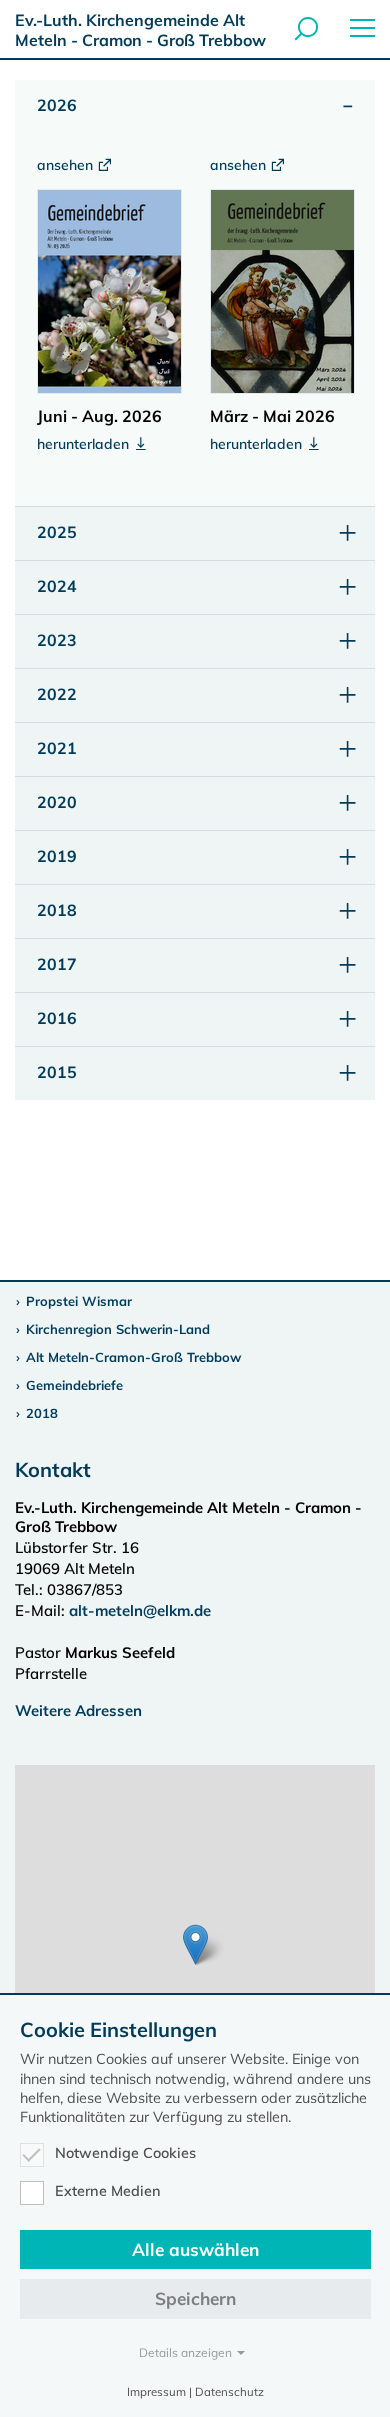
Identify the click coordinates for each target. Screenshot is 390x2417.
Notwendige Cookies (125, 2153)
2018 (42, 1413)
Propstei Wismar (79, 1301)
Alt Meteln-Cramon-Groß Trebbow (133, 1357)
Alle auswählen (195, 2249)
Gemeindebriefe (74, 1385)
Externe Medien (108, 2191)
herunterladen (85, 444)
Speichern (195, 2298)
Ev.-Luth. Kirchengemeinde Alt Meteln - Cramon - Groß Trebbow (140, 30)
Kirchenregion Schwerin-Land (118, 1329)
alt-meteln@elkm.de (140, 1610)
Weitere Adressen (78, 1710)
